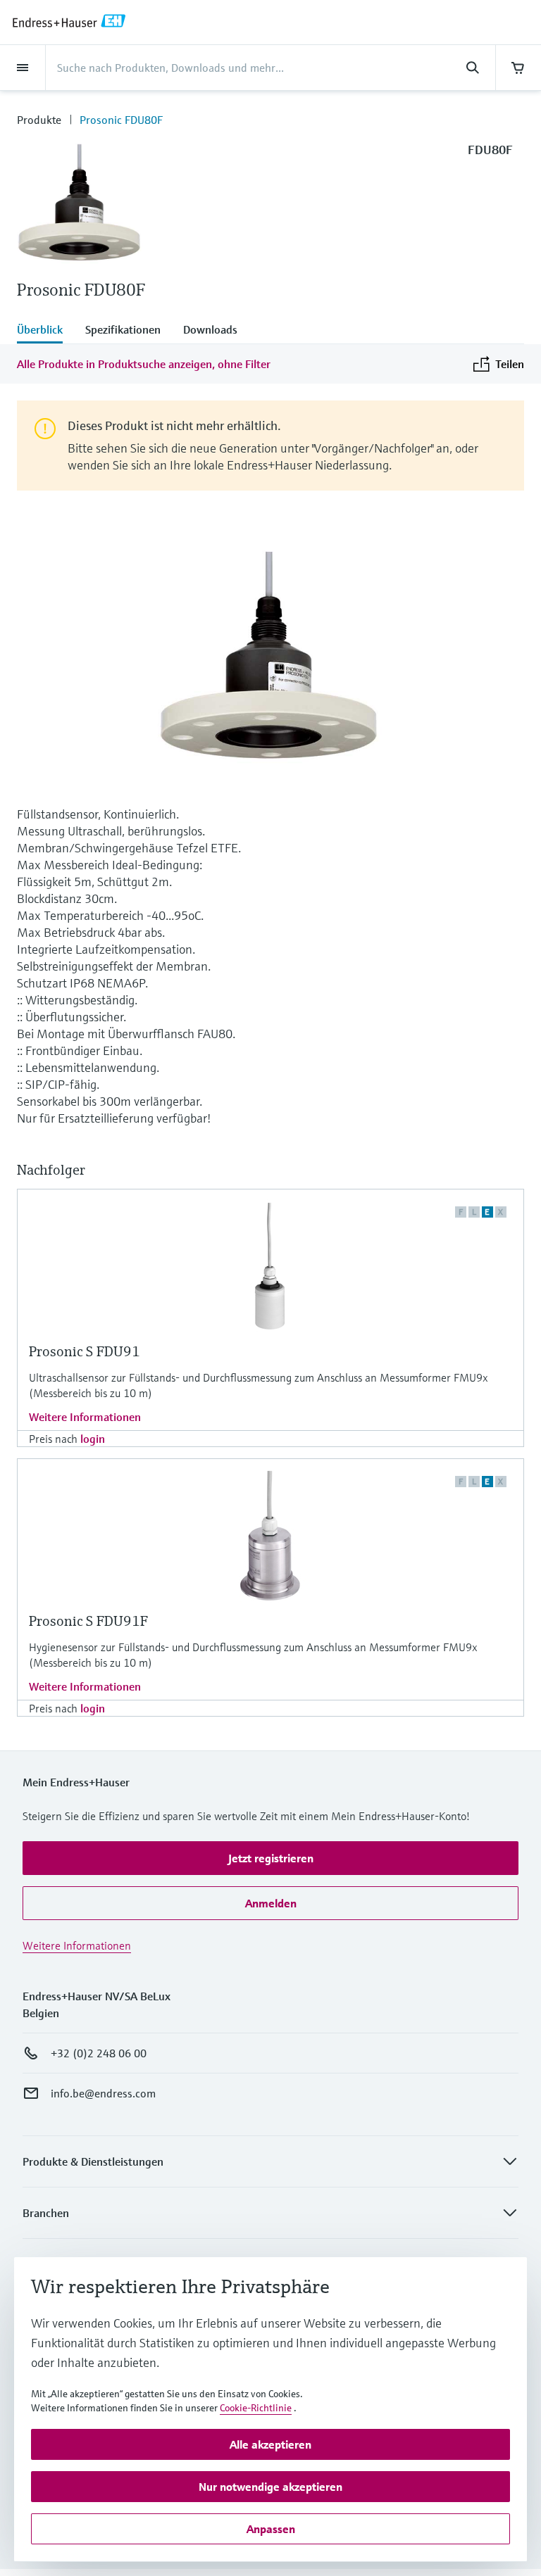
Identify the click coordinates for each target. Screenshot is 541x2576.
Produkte (39, 120)
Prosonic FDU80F (121, 120)
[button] (270, 1858)
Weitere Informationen (85, 1417)
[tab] (45, 331)
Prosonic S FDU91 (85, 1352)
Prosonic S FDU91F (88, 1621)
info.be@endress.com (103, 2093)
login (93, 1439)
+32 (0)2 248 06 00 (99, 2053)
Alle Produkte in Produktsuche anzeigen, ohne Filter (144, 364)
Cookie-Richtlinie (256, 2408)
